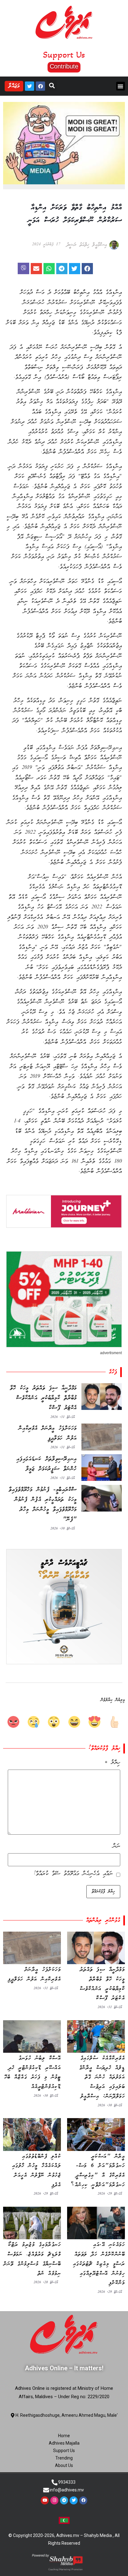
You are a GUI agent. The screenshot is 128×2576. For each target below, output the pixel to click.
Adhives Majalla (64, 2443)
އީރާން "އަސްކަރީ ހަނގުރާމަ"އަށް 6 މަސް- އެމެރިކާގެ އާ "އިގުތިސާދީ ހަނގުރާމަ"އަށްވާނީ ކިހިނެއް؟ (98, 2171)
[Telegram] (64, 2500)
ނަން (117, 1846)
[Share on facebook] (87, 269)
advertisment (111, 1353)
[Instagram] (54, 2500)
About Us (64, 2465)
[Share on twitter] (75, 269)
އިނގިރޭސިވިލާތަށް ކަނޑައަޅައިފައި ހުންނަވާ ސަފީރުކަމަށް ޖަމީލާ (47, 1464)
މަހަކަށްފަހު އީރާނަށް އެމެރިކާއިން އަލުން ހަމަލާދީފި (48, 1433)
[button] (64, 67)
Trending (64, 2458)
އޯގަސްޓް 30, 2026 (62, 1529)
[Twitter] (30, 86)
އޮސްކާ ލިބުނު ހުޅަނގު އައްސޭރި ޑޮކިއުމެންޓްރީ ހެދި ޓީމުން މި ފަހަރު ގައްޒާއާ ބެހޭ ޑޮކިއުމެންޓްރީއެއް (33, 2073)
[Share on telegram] (62, 269)
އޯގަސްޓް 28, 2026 (46, 2282)
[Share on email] (36, 269)
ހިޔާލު (112, 1763)
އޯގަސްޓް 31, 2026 (62, 1417)
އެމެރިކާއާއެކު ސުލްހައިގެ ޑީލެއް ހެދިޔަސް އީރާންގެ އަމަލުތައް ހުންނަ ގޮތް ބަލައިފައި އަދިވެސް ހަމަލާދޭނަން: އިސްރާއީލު (102, 2077)
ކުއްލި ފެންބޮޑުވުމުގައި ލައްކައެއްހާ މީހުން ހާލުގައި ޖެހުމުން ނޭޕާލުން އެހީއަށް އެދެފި (37, 2171)
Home (64, 2436)
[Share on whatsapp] (49, 269)
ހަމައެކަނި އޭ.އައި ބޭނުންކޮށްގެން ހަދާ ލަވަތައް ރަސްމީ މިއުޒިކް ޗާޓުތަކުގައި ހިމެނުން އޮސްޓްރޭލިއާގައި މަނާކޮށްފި (99, 2264)
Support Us (64, 2451)
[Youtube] (45, 2500)
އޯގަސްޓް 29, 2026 (110, 2194)
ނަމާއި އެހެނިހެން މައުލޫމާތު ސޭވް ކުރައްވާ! (73, 1874)
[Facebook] (40, 86)
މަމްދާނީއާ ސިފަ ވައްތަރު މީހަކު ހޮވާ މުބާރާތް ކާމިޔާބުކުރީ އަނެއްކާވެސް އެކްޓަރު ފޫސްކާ (43, 1398)
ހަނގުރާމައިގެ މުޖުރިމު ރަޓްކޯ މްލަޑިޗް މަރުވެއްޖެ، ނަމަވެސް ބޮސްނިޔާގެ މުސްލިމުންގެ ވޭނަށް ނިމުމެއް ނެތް (32, 2259)
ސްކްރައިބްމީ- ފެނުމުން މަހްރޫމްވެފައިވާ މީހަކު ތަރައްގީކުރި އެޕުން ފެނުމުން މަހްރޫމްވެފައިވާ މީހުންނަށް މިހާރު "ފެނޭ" (43, 1505)
